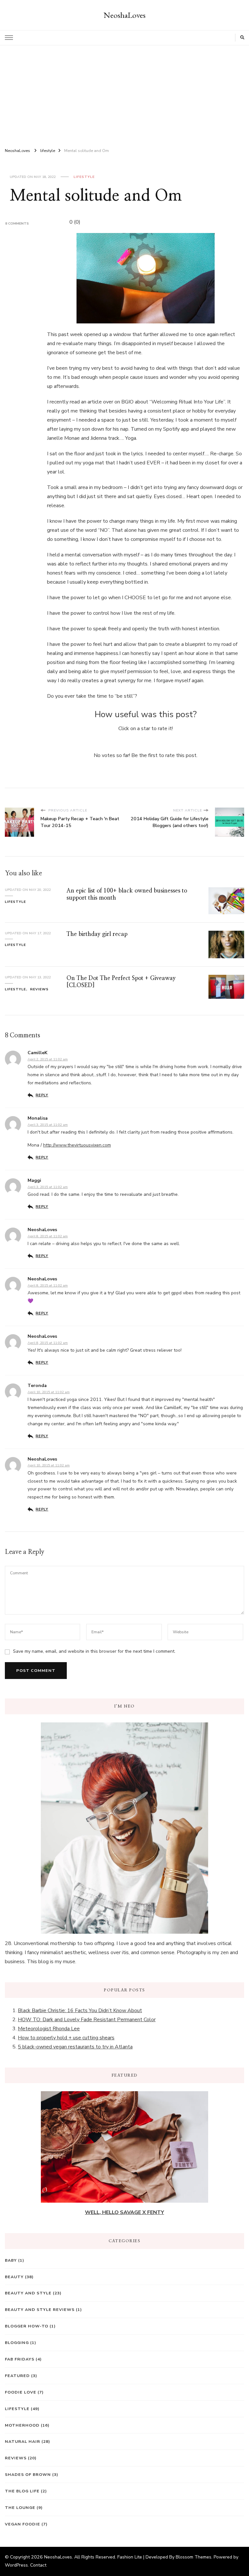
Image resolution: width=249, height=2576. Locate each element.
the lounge (20, 2507)
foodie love (21, 2392)
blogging (17, 2343)
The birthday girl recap (97, 934)
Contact (38, 2565)
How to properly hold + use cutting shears (66, 2038)
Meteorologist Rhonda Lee (49, 2029)
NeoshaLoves (125, 15)
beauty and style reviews (40, 2309)
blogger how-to (27, 2326)
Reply (42, 1095)
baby (11, 2260)
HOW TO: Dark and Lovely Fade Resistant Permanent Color (87, 2020)
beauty (14, 2277)
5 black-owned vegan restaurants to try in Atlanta (75, 2047)
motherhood (22, 2425)
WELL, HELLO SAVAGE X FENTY (124, 2212)
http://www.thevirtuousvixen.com (77, 1145)
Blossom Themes (194, 2557)
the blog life (22, 2491)
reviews (39, 989)
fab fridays (20, 2359)
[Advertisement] (124, 94)
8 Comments (17, 223)
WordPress (16, 2565)
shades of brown (28, 2474)
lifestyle (84, 177)
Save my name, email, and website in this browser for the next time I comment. (94, 1651)
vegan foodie (23, 2524)
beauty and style (28, 2293)
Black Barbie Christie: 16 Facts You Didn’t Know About (80, 2011)
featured (17, 2376)
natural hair (23, 2441)
